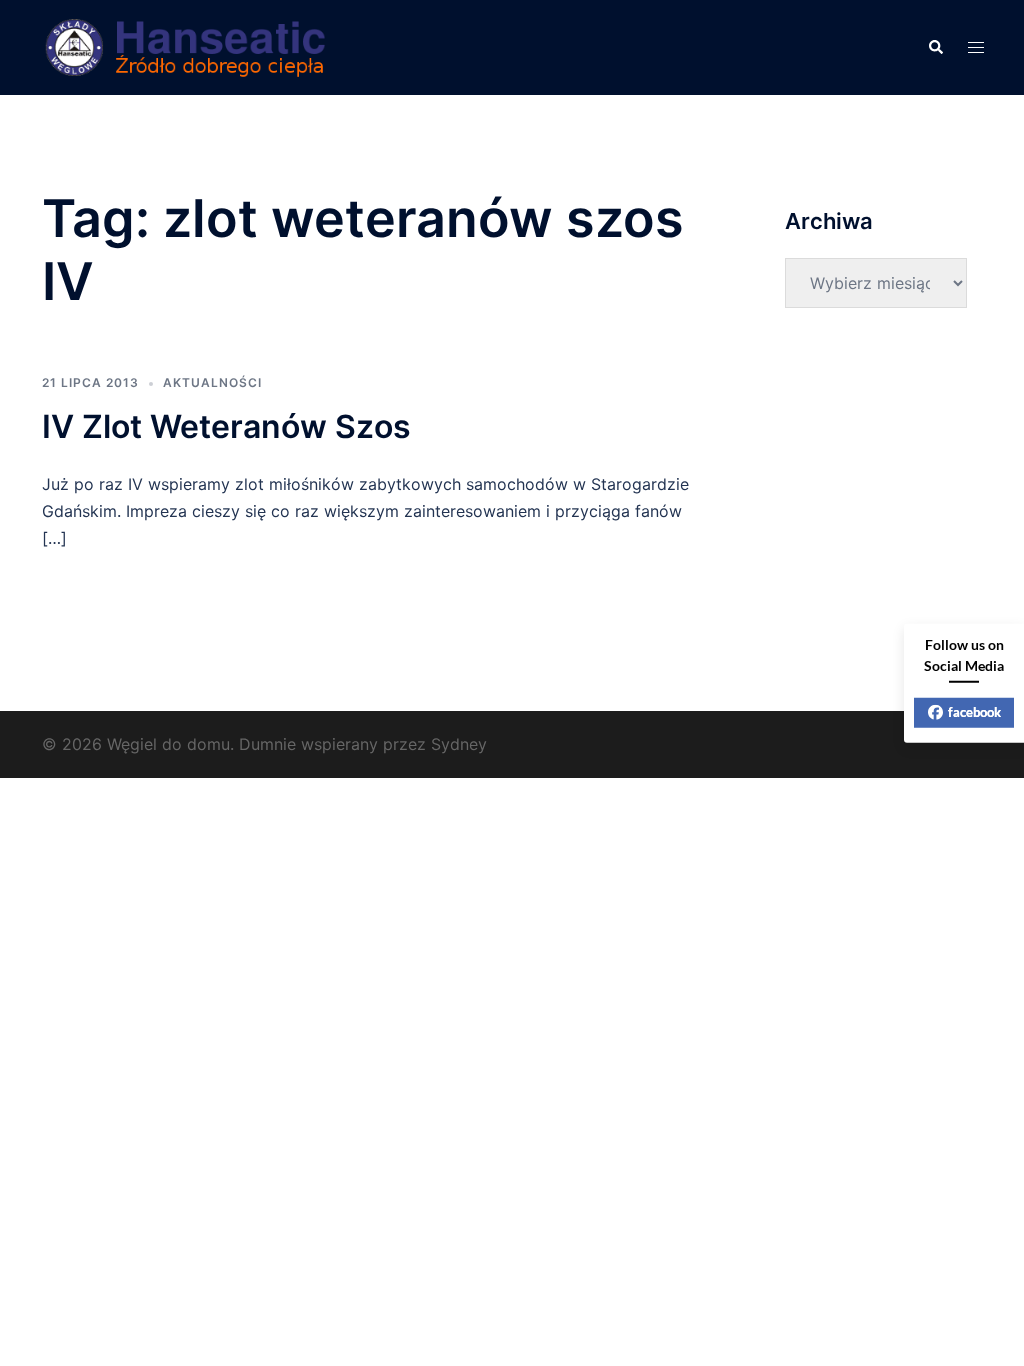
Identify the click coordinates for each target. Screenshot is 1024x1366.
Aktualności (212, 382)
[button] (935, 48)
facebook (974, 712)
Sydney (459, 744)
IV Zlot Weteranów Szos (226, 426)
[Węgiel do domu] (187, 46)
